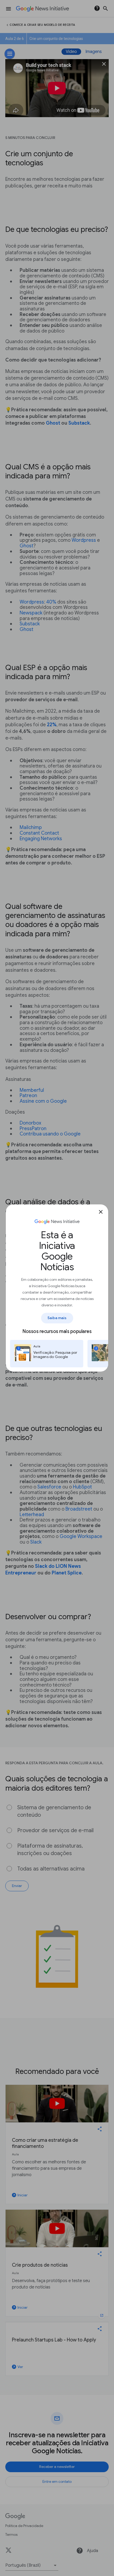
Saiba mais (57, 1318)
